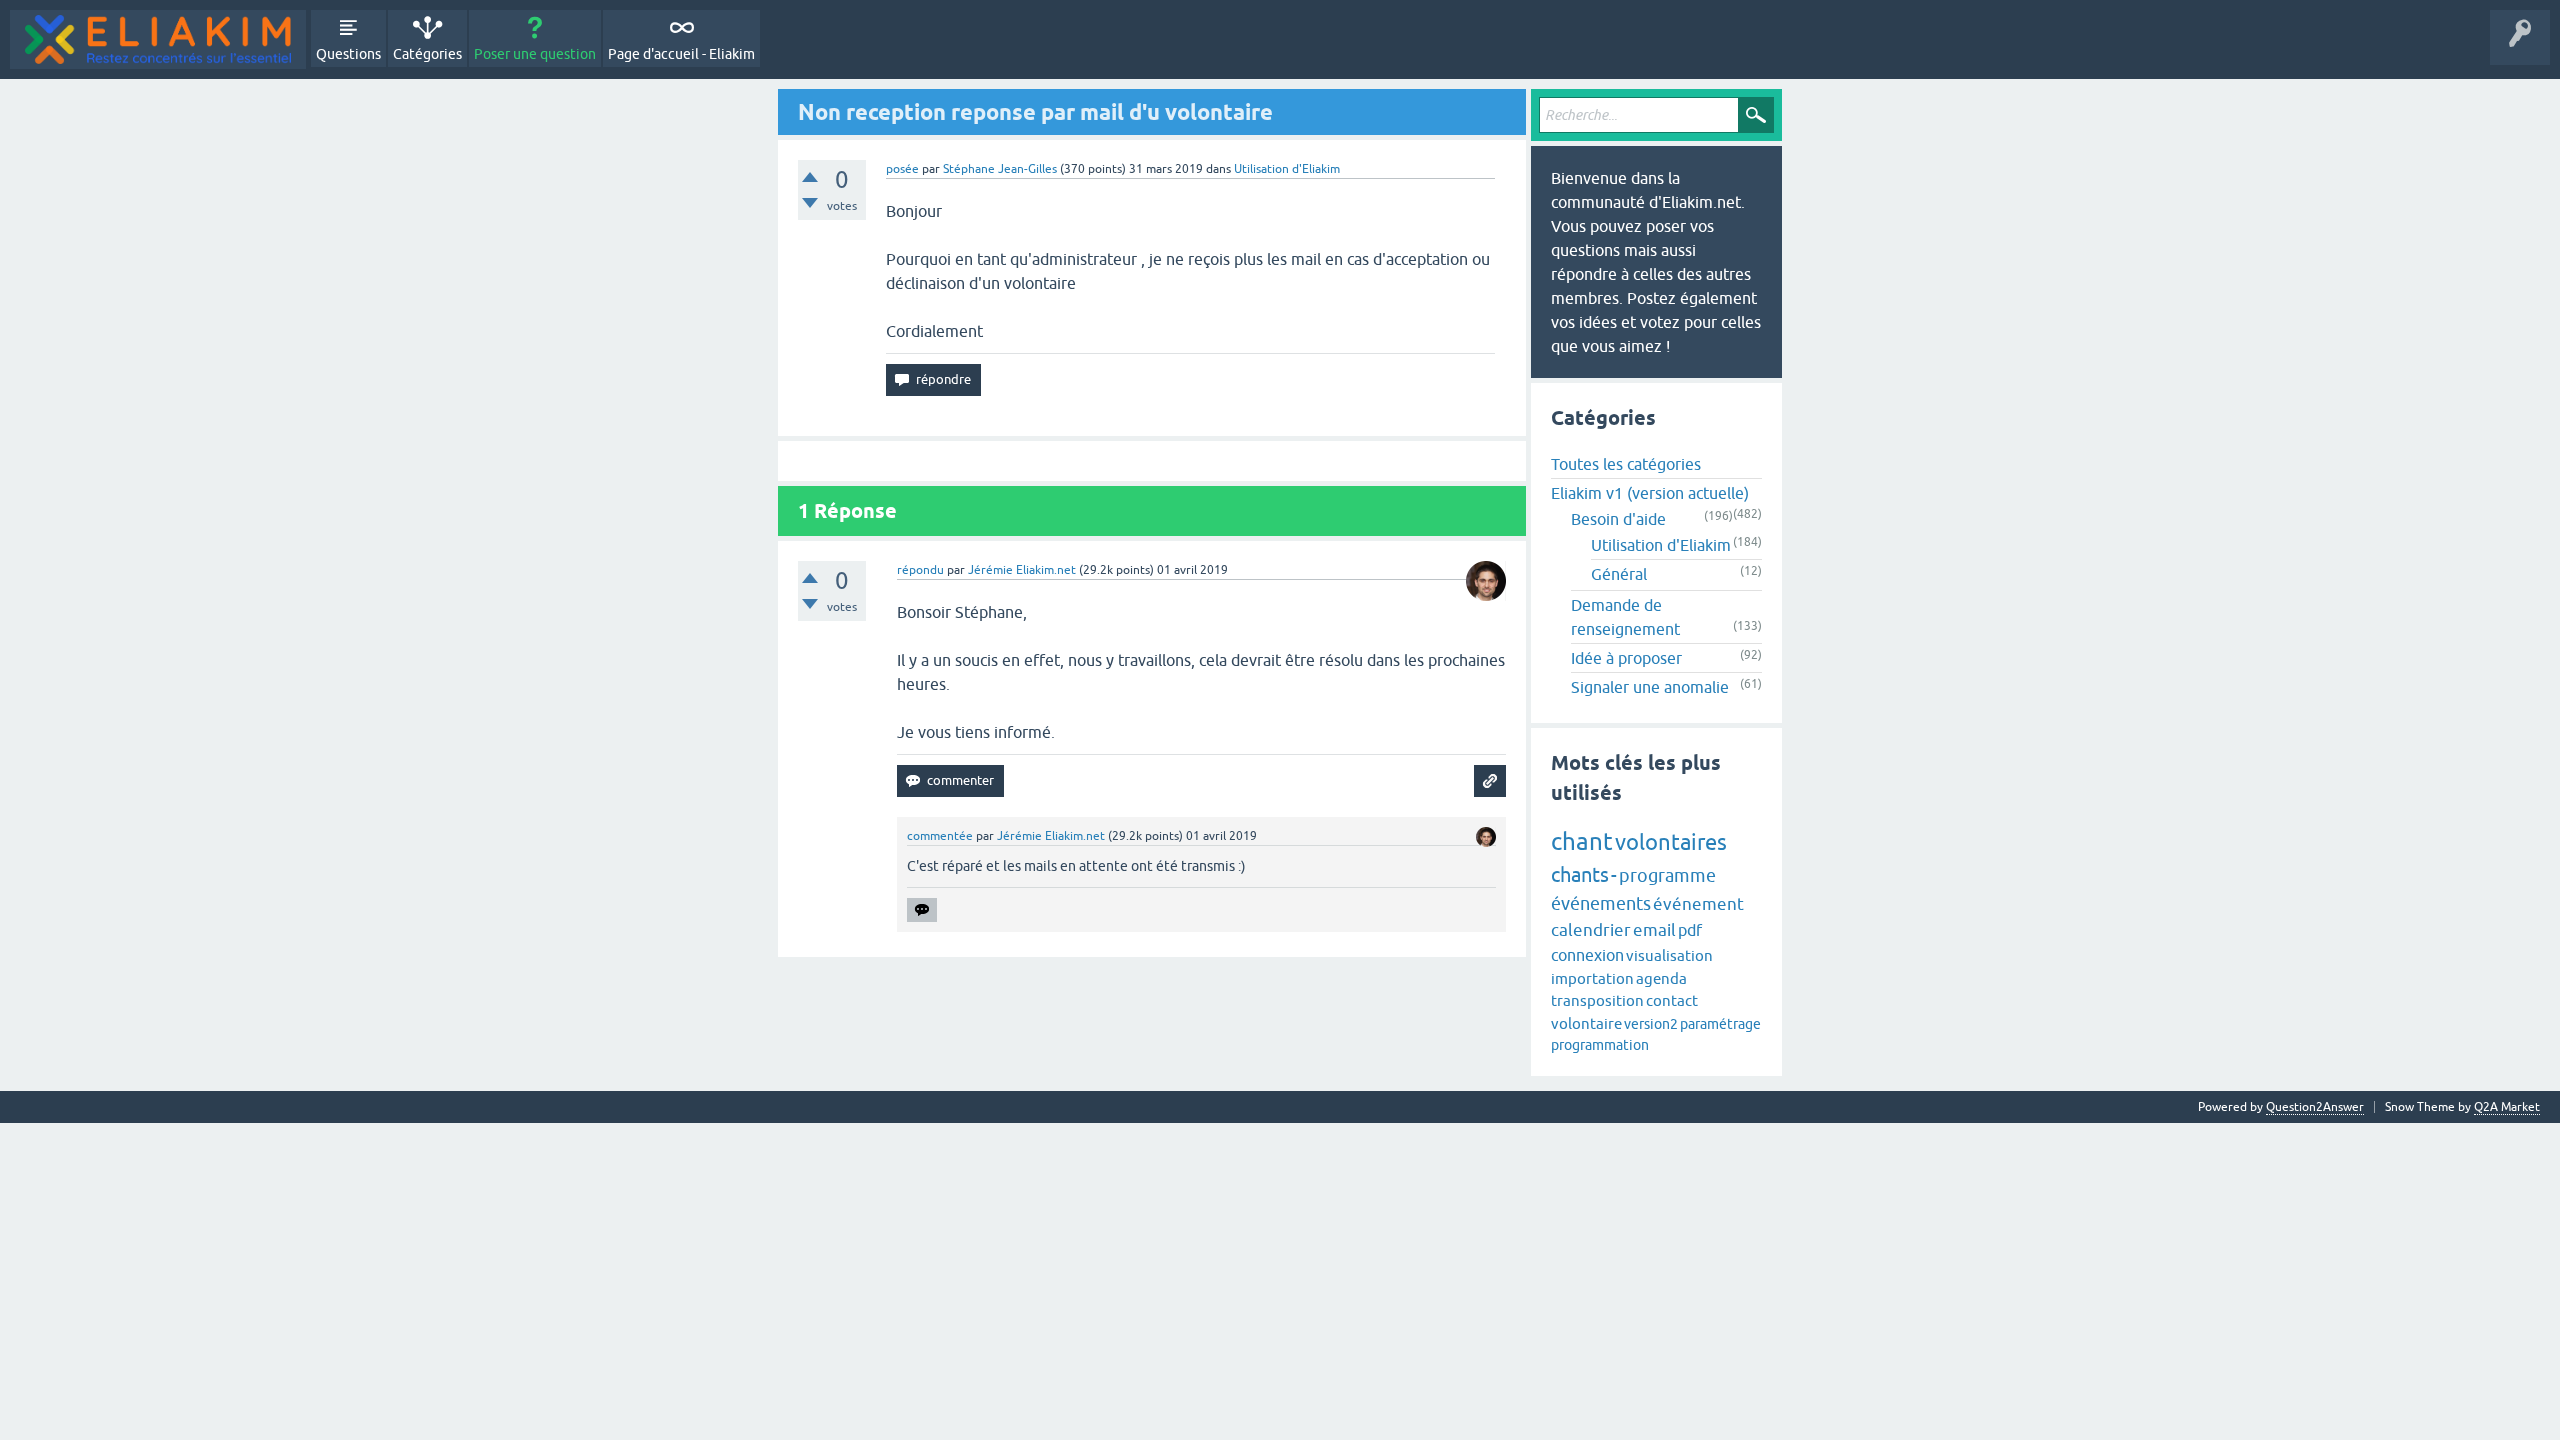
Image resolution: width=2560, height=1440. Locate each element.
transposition (1597, 1000)
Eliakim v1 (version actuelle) (1650, 493)
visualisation (1669, 955)
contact (1672, 1000)
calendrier (1591, 930)
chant (1582, 841)
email (1654, 930)
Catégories (427, 54)
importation (1592, 978)
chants (1580, 874)
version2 (1651, 1024)
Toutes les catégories (1626, 464)
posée (902, 169)
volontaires (1671, 842)
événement (1698, 904)
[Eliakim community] (158, 39)
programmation (1600, 1045)
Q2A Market (2507, 1107)
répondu (920, 570)
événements (1601, 903)
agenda (1661, 978)
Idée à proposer (1626, 658)
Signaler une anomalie (1650, 687)
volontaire (1586, 1023)
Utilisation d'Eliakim (1287, 169)
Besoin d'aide (1618, 519)
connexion (1587, 955)
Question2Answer (2315, 1107)
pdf (1690, 930)
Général (1619, 574)
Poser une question (535, 54)
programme (1667, 875)
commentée (940, 836)
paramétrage (1720, 1024)
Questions (348, 54)
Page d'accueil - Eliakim (681, 54)
